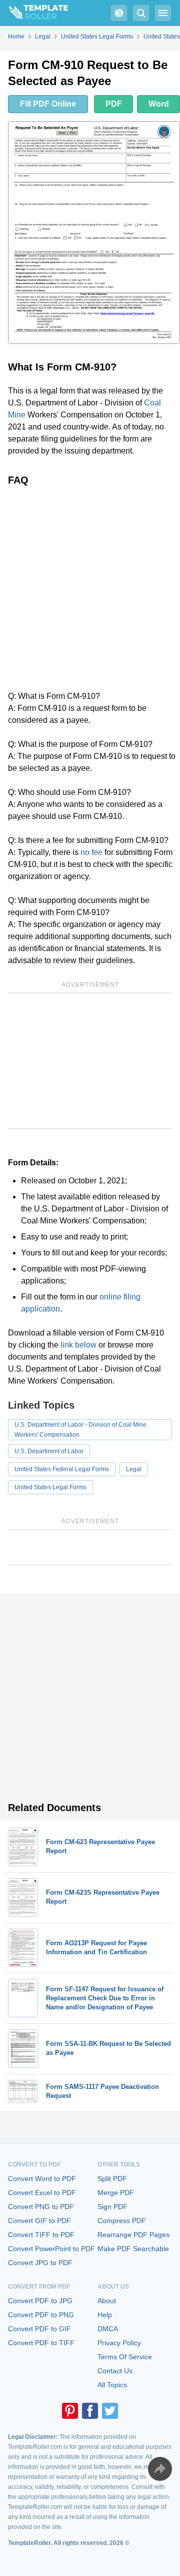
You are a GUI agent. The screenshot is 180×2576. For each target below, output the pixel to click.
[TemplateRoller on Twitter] (110, 2411)
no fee (91, 852)
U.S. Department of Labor (49, 1451)
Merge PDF (116, 2193)
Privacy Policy (119, 2343)
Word (159, 104)
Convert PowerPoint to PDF (51, 2249)
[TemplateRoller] (34, 13)
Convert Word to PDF (42, 2179)
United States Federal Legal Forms (62, 1469)
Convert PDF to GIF (39, 2329)
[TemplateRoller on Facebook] (90, 2411)
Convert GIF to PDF (39, 2221)
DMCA (108, 2329)
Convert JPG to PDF (40, 2263)
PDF (114, 104)
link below (78, 1345)
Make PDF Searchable (133, 2249)
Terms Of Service (125, 2357)
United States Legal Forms (50, 1487)
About (107, 2301)
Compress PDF (122, 2221)
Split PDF (112, 2179)
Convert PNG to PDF (41, 2207)
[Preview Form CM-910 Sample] (94, 233)
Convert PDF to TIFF (41, 2343)
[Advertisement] (90, 588)
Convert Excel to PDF (42, 2193)
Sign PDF (112, 2207)
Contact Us (115, 2371)
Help (105, 2315)
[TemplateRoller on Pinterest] (70, 2411)
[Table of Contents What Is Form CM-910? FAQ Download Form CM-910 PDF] (119, 13)
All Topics (112, 2385)
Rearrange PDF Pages (133, 2235)
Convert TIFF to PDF (41, 2235)
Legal (134, 1469)
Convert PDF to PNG (41, 2315)
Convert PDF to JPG (40, 2301)
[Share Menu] (160, 2469)
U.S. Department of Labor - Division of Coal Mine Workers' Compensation (80, 1430)
